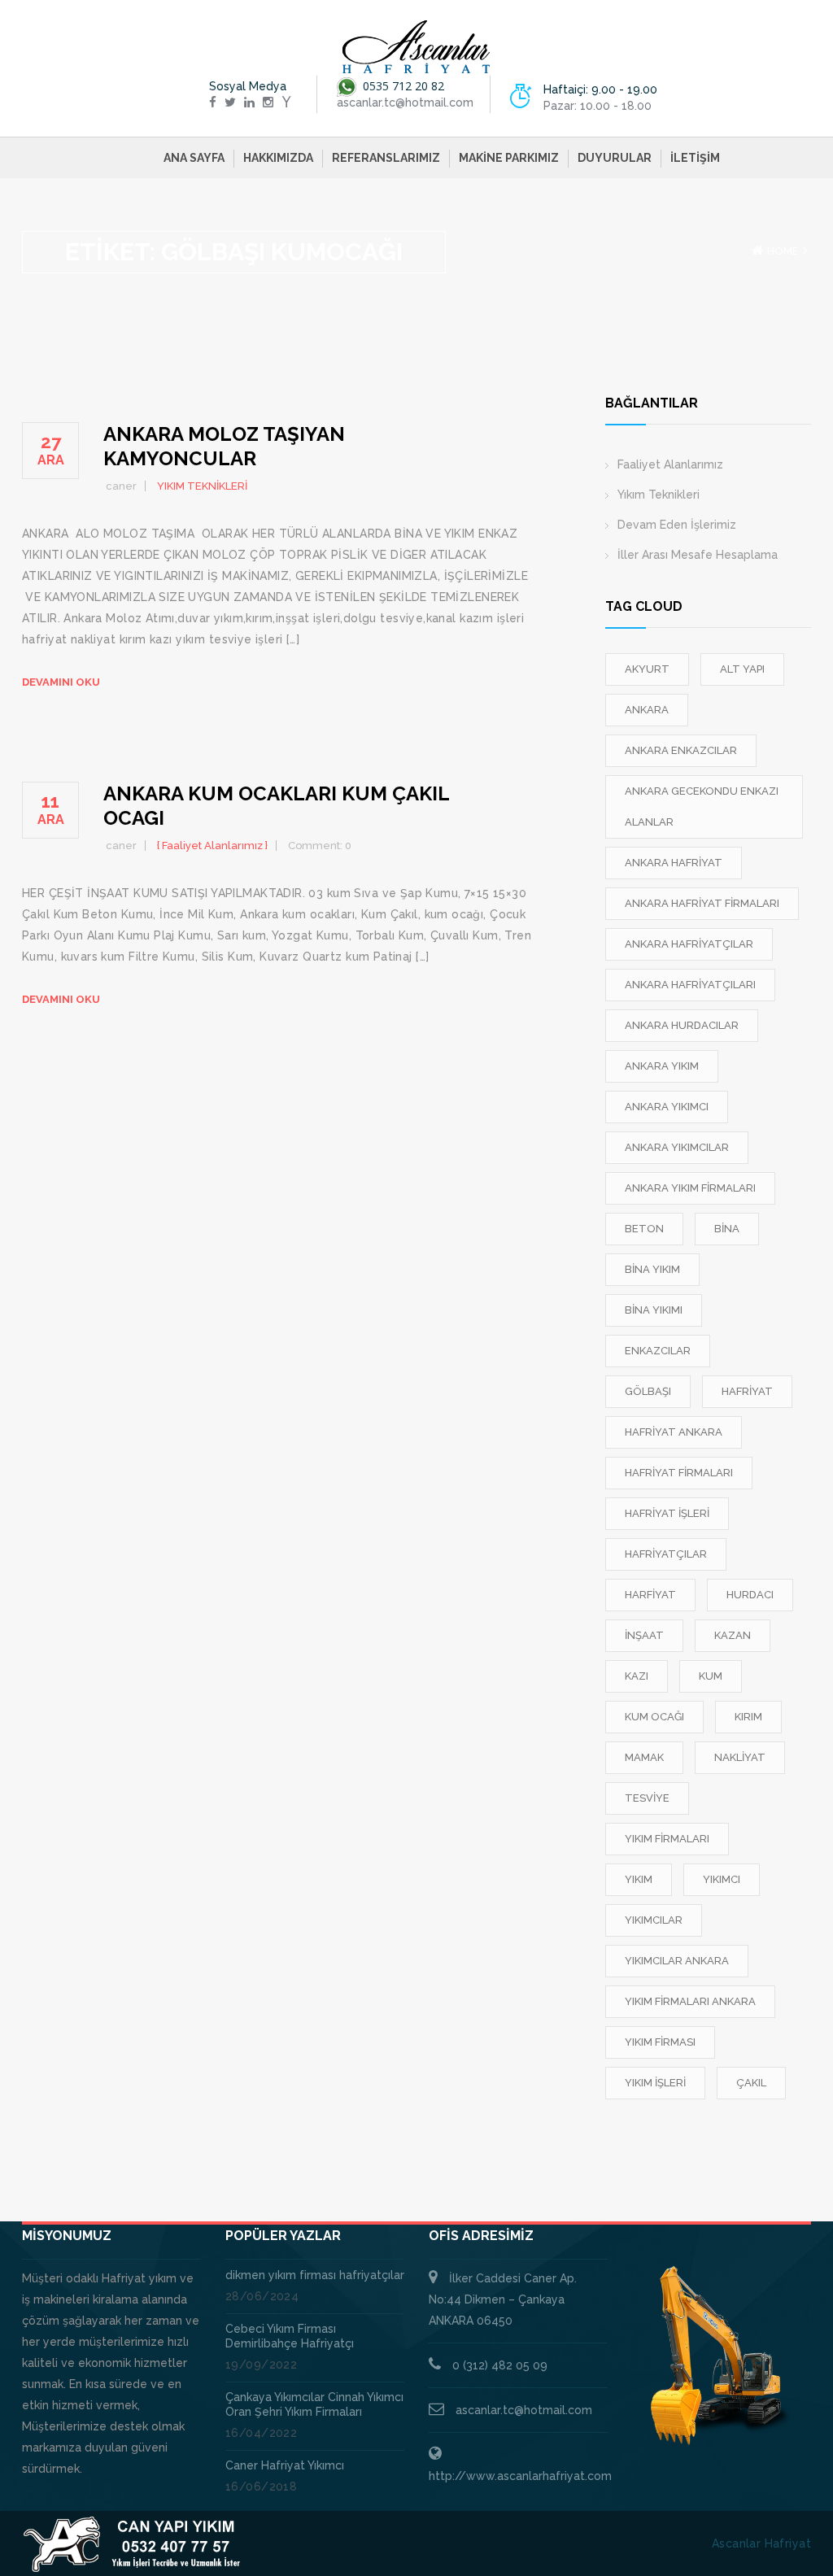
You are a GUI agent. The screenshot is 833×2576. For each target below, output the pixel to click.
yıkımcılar (654, 1920)
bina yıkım (652, 1269)
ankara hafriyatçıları (690, 985)
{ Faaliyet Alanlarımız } (212, 846)
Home (783, 251)
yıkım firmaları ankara (690, 2001)
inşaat (644, 1635)
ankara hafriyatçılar (689, 944)
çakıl (751, 2083)
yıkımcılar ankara (677, 1961)
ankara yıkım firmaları (690, 1188)
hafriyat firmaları (679, 1473)
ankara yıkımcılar (677, 1147)
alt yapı (742, 669)
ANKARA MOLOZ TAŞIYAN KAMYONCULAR (224, 446)
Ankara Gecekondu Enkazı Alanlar (702, 806)
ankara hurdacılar (682, 1025)
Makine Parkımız (509, 158)
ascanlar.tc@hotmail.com (524, 2410)
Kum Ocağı (654, 1717)
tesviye (647, 1798)
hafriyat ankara (674, 1432)
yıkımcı (722, 1879)
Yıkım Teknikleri (659, 495)
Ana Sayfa (194, 158)
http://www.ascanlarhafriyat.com (520, 2476)
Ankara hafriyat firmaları (702, 903)
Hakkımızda (278, 158)
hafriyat (747, 1391)
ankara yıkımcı (667, 1107)
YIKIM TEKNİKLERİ (202, 486)
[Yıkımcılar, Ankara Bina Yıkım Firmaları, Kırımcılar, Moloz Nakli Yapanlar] (416, 47)
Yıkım (639, 1879)
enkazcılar (658, 1351)
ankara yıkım (662, 1066)
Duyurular (615, 158)
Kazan (733, 1635)
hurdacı (750, 1595)
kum (711, 1676)
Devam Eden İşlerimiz (677, 525)
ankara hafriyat (674, 863)
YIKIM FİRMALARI (667, 1839)
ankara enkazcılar (681, 750)
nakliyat (740, 1757)
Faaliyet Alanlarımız (670, 464)
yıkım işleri (655, 2083)
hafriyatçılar (666, 1554)
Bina (727, 1229)
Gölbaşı (648, 1391)
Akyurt (647, 669)
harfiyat (650, 1595)
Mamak (644, 1757)
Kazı (637, 1676)
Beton (644, 1229)
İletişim (695, 158)
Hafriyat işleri (667, 1513)
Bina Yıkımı (654, 1310)
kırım (748, 1717)
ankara (647, 710)
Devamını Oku (61, 682)
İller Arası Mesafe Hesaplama (698, 555)
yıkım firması (660, 2042)
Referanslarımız (386, 158)
